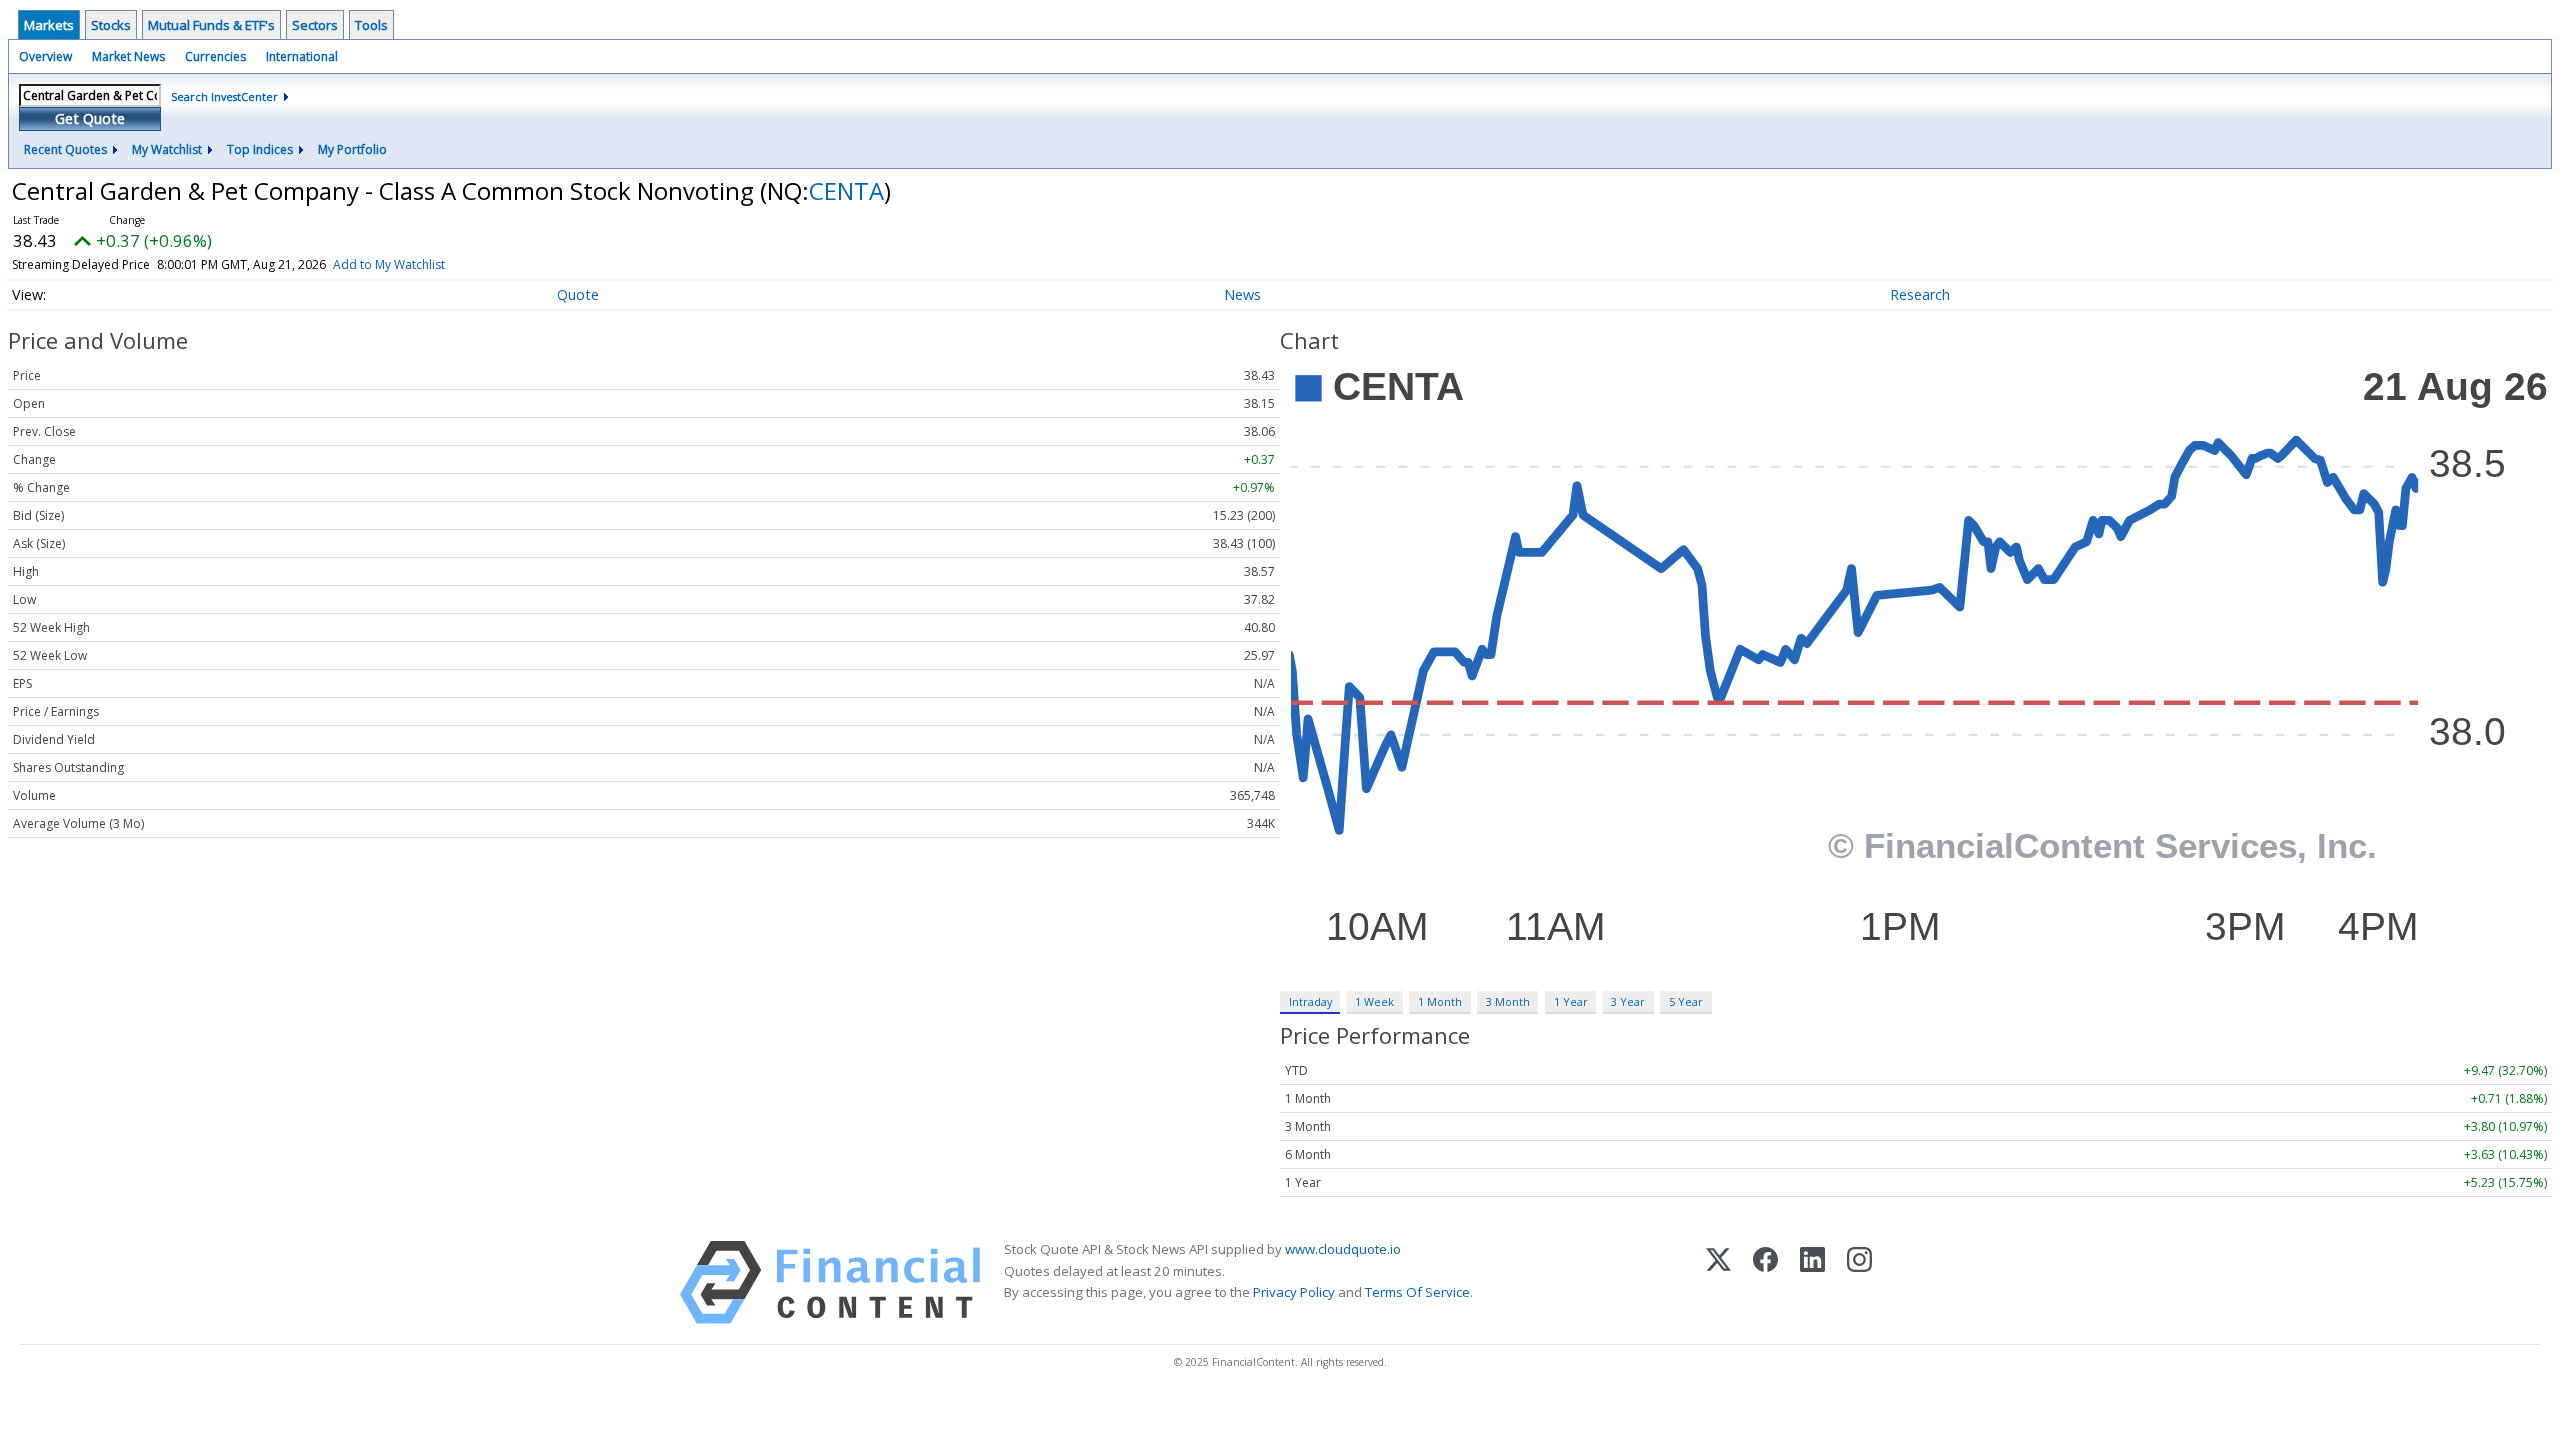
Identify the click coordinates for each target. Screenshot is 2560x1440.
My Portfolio (352, 149)
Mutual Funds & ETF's (211, 25)
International (302, 56)
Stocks (111, 25)
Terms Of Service (1417, 1292)
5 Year (1686, 1001)
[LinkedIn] (1812, 1282)
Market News (128, 56)
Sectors (315, 25)
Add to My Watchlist (389, 264)
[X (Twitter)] (1718, 1282)
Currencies (215, 56)
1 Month (1440, 1001)
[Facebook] (1765, 1282)
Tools (371, 25)
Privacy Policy (1294, 1292)
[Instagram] (1859, 1282)
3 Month (1508, 1001)
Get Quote (90, 118)
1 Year (1571, 1001)
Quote (578, 294)
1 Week (1374, 1001)
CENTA (846, 190)
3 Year (1628, 1001)
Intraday (1310, 1001)
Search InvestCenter (224, 96)
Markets (49, 25)
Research (1920, 294)
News (1242, 294)
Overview (45, 56)
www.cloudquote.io (1343, 1249)
